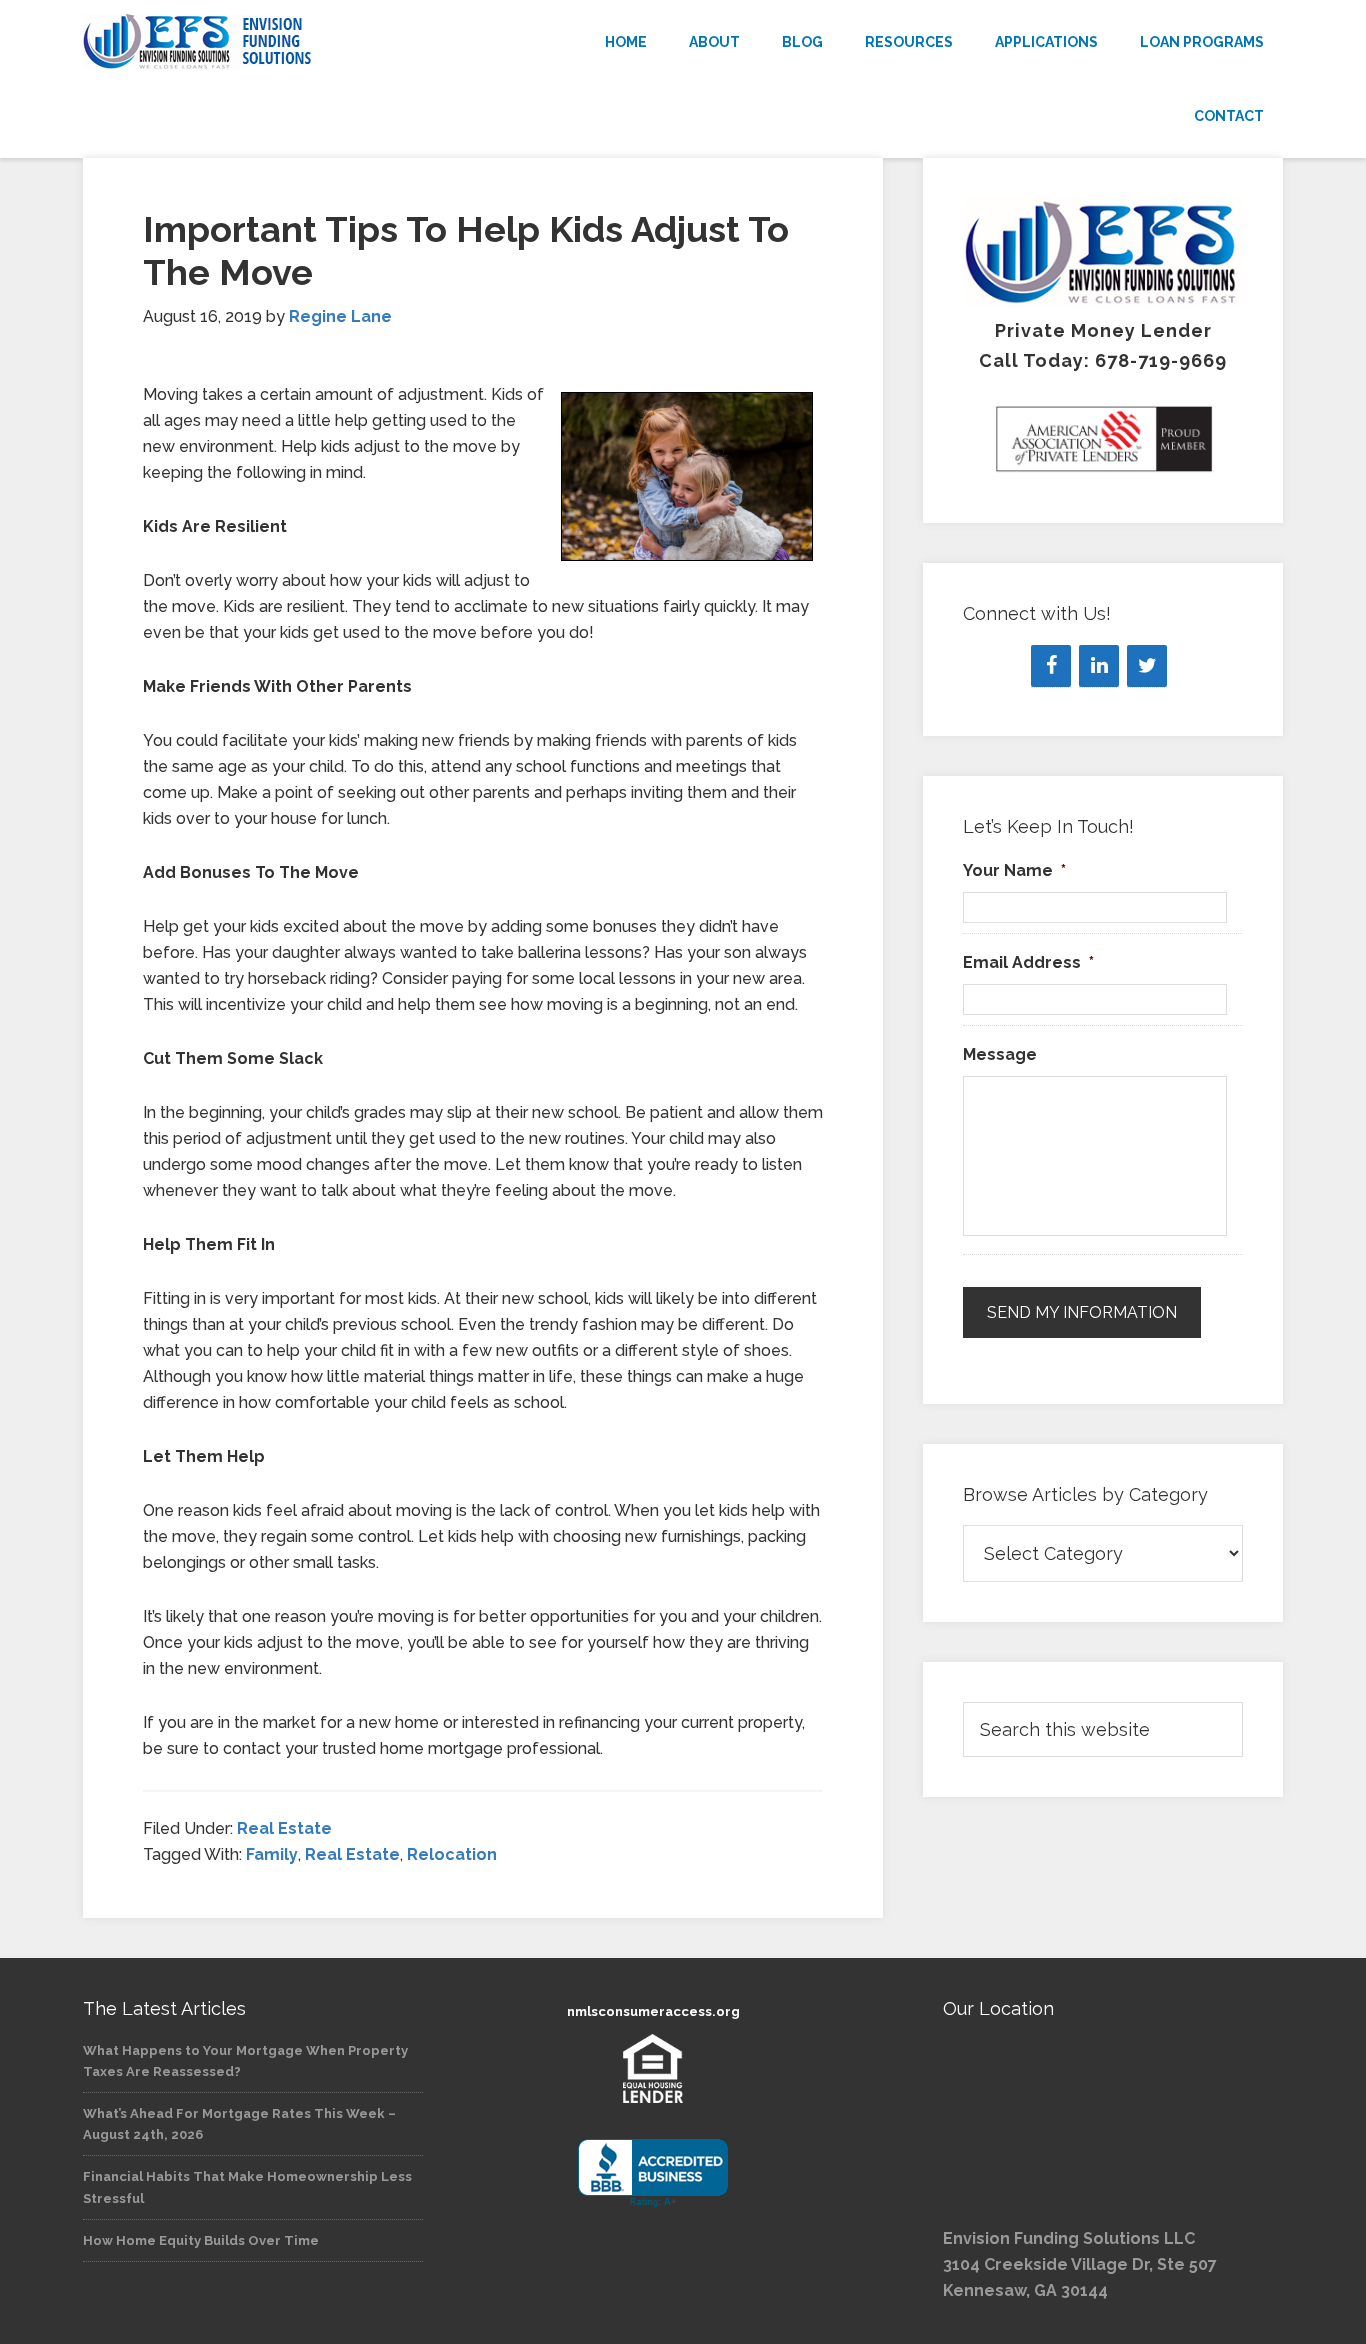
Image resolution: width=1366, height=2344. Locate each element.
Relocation (452, 1854)
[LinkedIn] (1099, 666)
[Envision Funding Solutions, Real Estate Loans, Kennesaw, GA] (653, 2173)
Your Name (1014, 870)
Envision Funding (263, 42)
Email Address (1028, 962)
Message (1000, 1054)
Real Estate (284, 1828)
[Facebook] (1051, 666)
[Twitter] (1147, 666)
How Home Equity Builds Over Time (201, 2240)
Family (272, 1854)
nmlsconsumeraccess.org (653, 2011)
